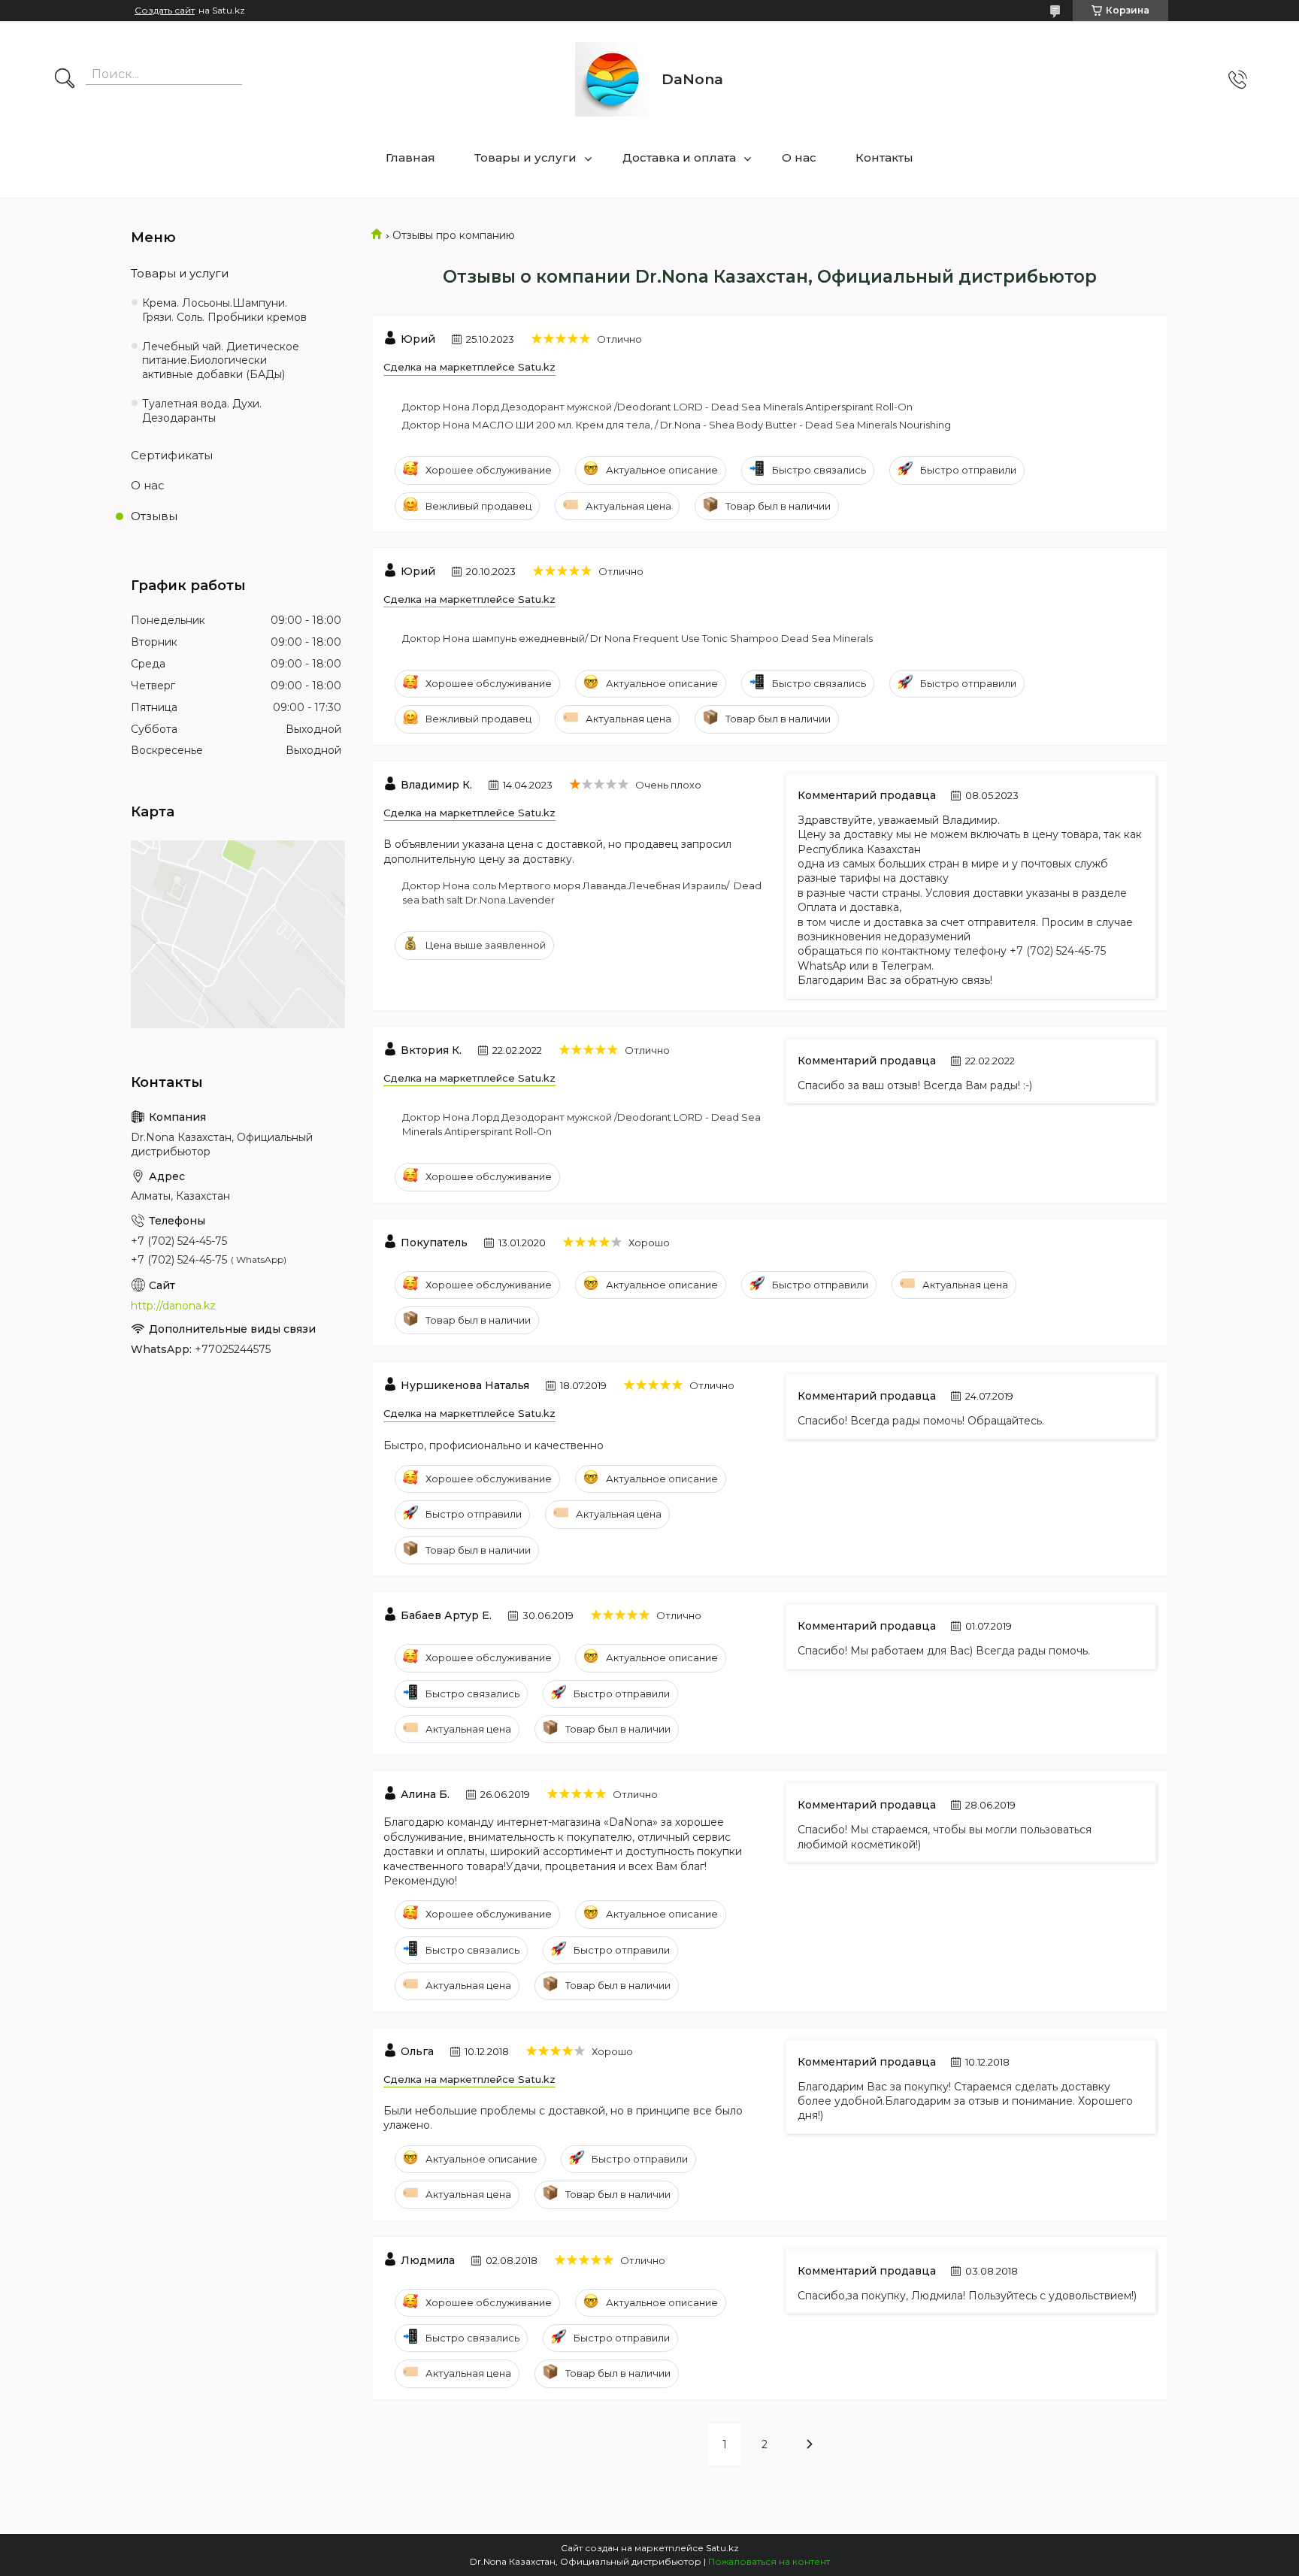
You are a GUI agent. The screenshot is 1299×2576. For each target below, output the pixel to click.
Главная (410, 157)
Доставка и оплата (679, 157)
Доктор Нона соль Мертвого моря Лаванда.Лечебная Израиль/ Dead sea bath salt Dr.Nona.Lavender (582, 893)
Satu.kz (722, 2548)
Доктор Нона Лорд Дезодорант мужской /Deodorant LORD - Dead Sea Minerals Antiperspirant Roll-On (657, 407)
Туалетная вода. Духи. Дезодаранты (202, 411)
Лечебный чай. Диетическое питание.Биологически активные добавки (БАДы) (221, 361)
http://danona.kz (173, 1306)
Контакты (884, 157)
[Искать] (65, 80)
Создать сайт (165, 11)
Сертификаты (172, 455)
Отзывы (154, 516)
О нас (799, 157)
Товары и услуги (525, 157)
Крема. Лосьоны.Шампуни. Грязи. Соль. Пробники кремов (224, 310)
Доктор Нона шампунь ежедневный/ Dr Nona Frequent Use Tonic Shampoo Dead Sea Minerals (637, 638)
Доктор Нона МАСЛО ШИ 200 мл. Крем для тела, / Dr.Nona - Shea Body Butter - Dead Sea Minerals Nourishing (677, 425)
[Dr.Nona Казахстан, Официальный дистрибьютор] (613, 79)
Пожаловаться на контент (769, 2561)
